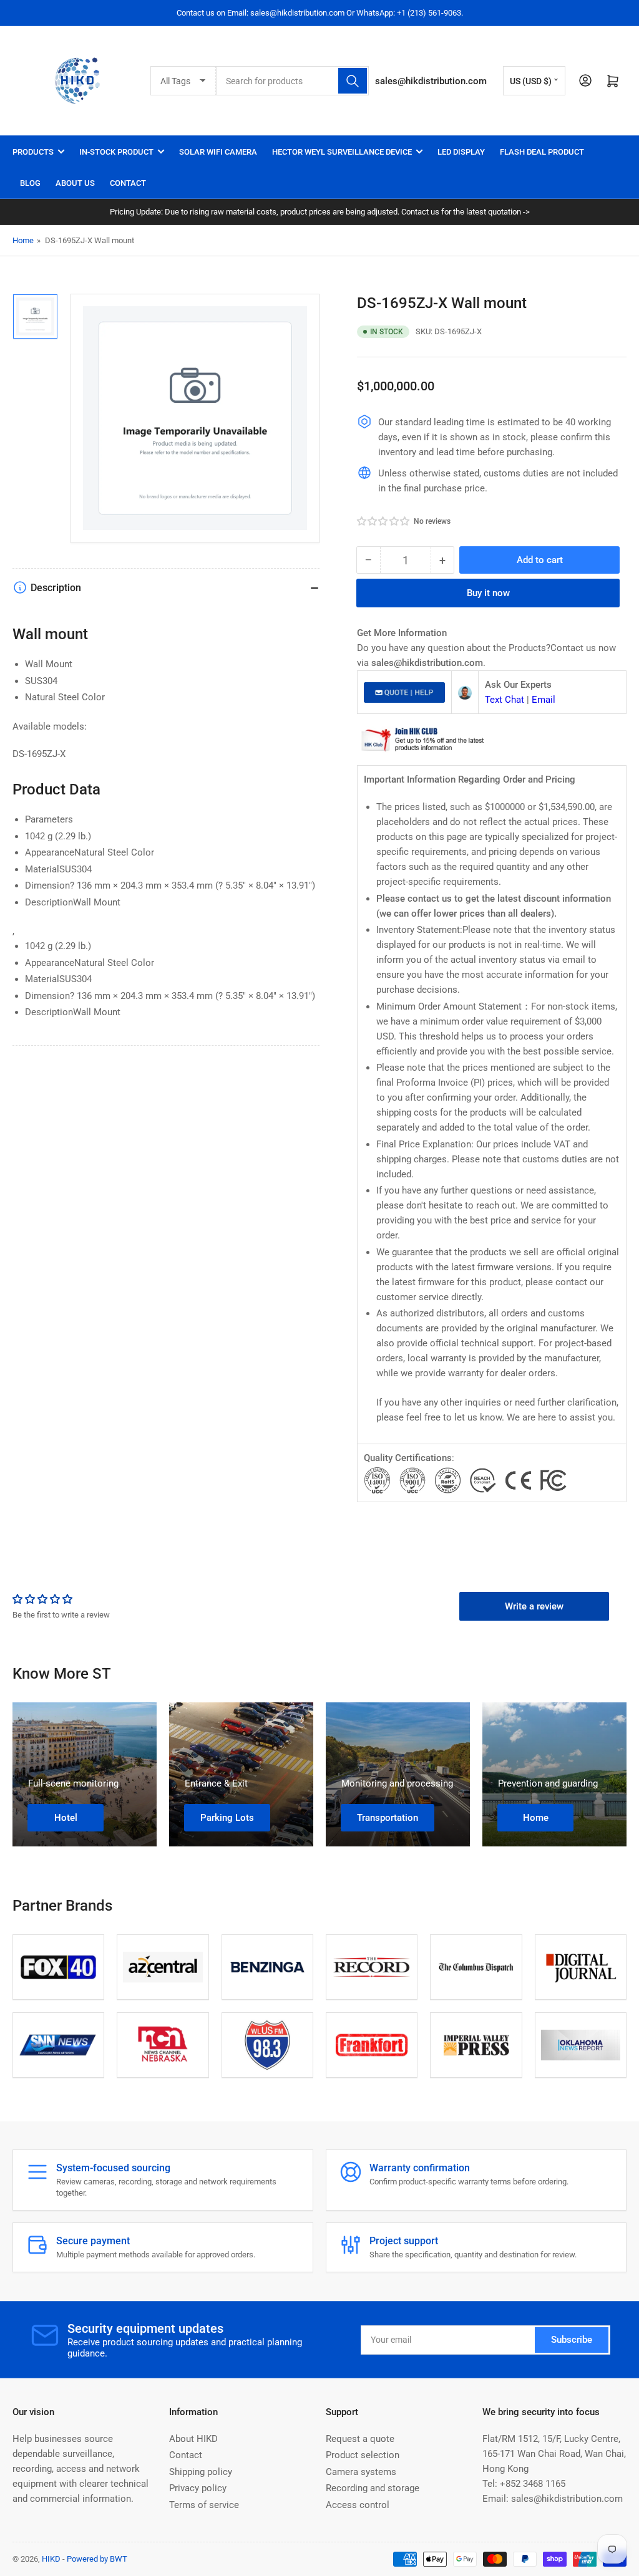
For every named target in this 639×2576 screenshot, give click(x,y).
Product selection (363, 2455)
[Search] (353, 81)
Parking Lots (227, 1818)
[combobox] (292, 81)
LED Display (461, 152)
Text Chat (505, 700)
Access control (358, 2505)
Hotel (66, 1818)
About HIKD (193, 2439)
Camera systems (361, 2472)
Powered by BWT (97, 2559)
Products (33, 152)
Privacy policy (198, 2488)
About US (75, 183)
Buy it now (488, 593)
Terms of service (204, 2505)
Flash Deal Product (542, 152)
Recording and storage (373, 2488)
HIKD (51, 2559)
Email (544, 700)
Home (23, 240)
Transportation (388, 1818)
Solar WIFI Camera (218, 152)
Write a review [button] (534, 1606)
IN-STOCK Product (116, 152)
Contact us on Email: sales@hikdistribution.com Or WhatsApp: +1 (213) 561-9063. (320, 13)
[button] (384, 521)
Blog (30, 183)
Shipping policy (201, 2472)
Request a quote (360, 2439)
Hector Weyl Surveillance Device (342, 152)
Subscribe (572, 2340)
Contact (128, 183)
